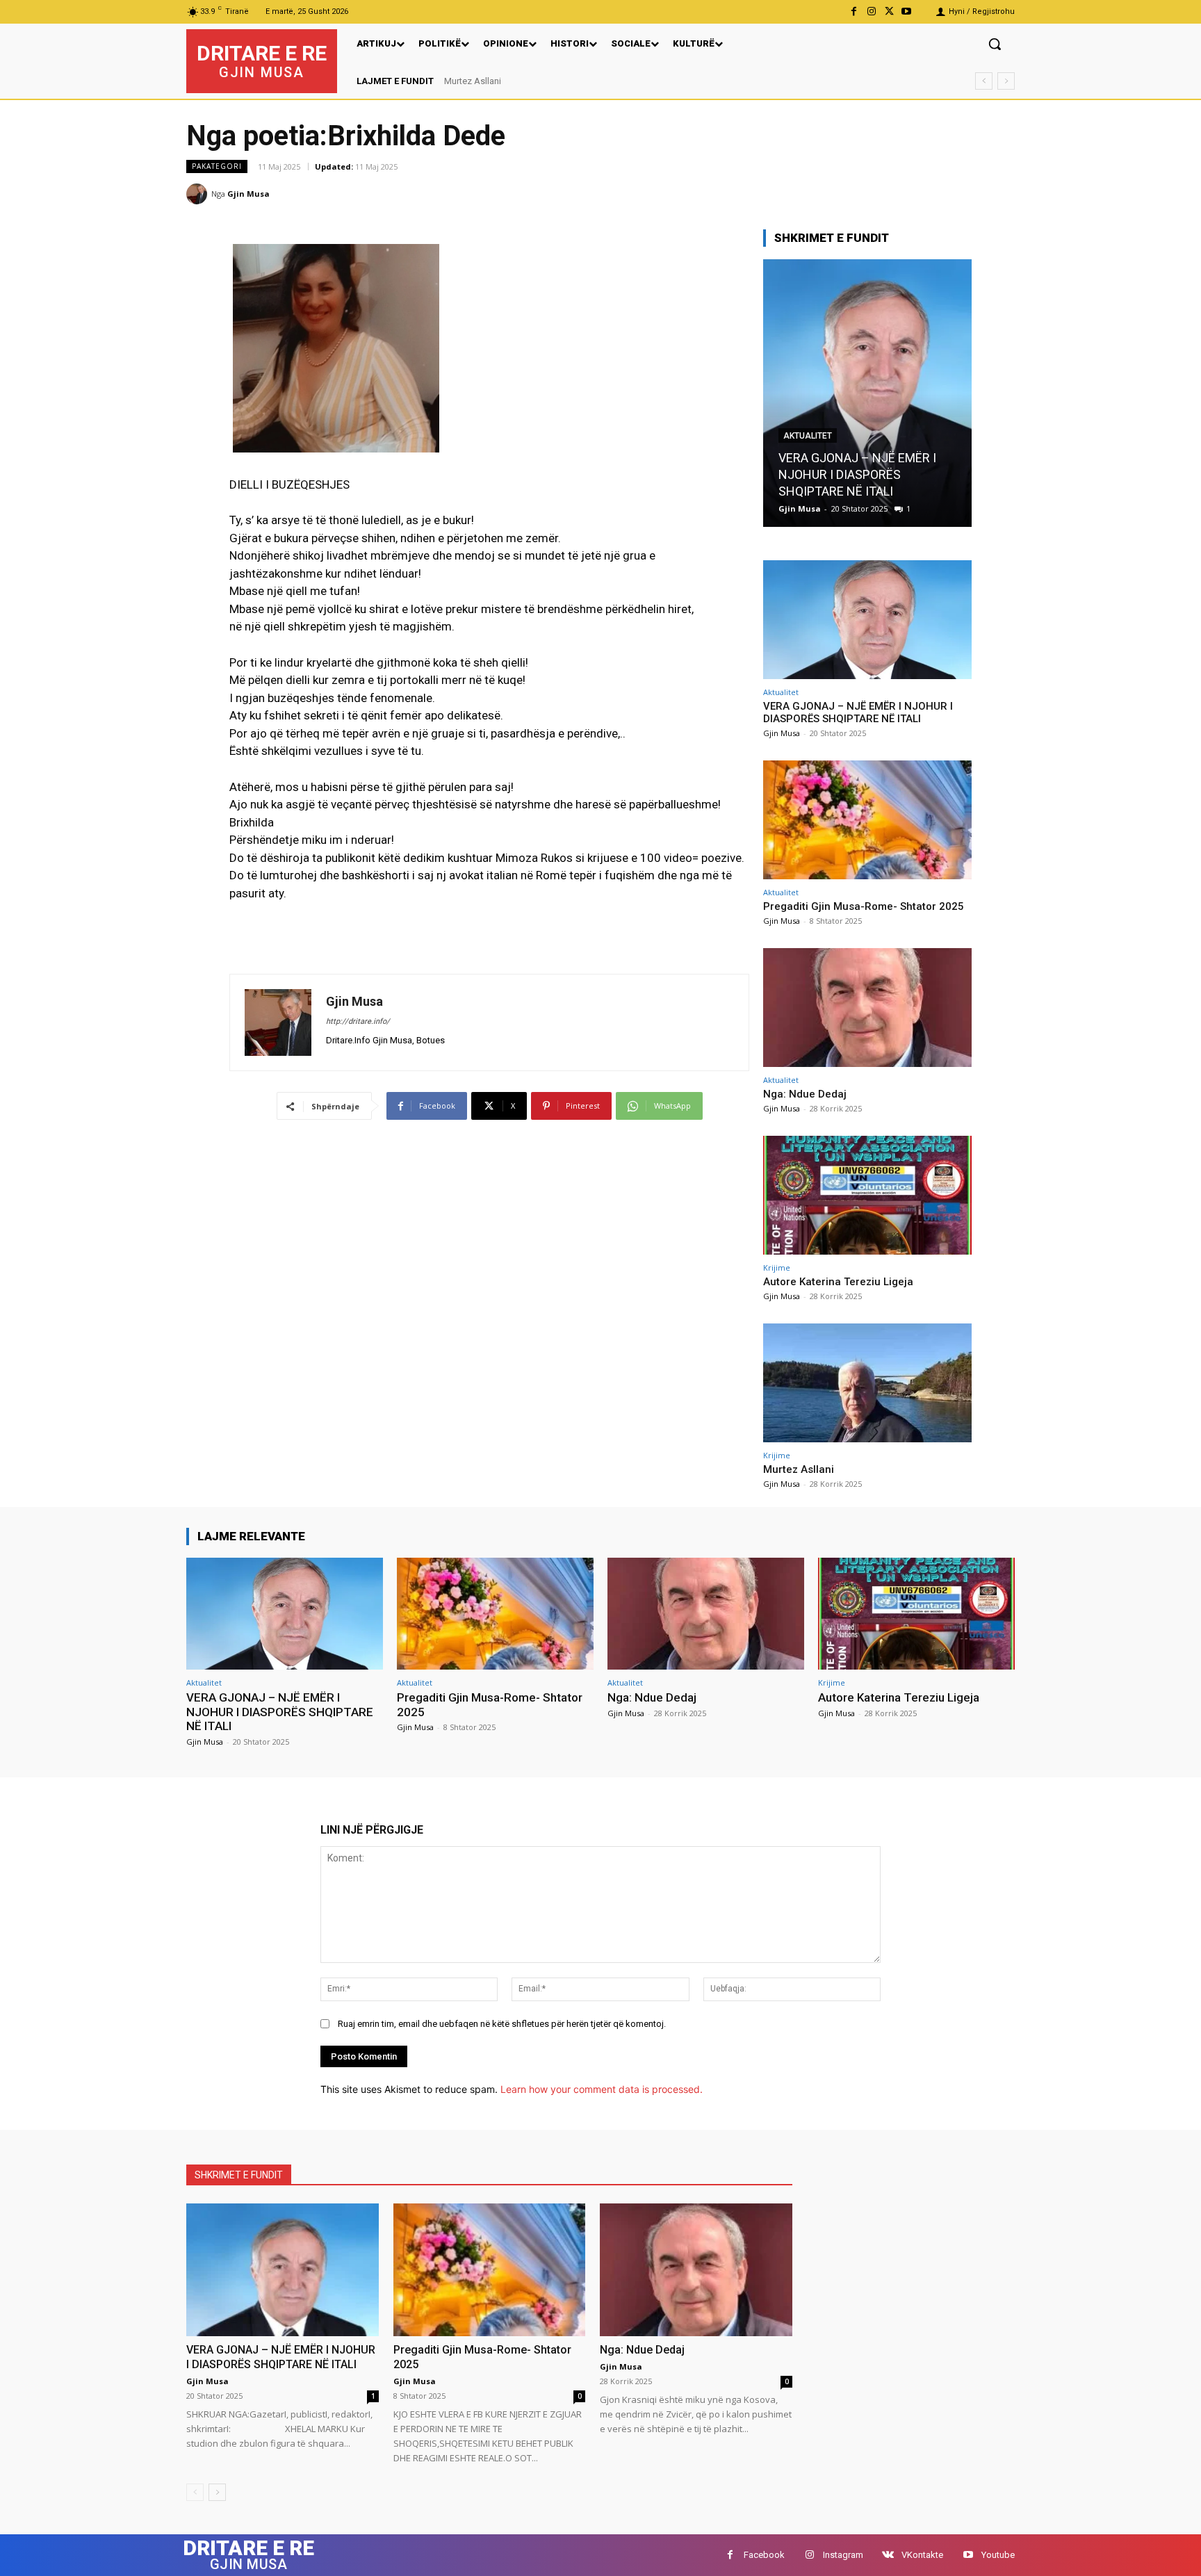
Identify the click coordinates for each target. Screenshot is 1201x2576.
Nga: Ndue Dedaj (805, 1094)
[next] (1006, 81)
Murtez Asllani (473, 81)
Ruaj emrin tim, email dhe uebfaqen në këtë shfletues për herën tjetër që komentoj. (502, 2024)
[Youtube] (907, 11)
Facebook (764, 2555)
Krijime (777, 1267)
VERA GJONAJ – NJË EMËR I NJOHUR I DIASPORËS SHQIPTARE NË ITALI (858, 712)
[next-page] (217, 2492)
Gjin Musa (248, 194)
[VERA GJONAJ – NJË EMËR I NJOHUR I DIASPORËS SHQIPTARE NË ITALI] (867, 620)
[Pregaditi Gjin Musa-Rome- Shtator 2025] (867, 393)
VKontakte (922, 2555)
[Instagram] (871, 11)
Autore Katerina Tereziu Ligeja (838, 1282)
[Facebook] (854, 11)
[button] (995, 44)
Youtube (998, 2555)
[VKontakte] (888, 2555)
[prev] (984, 81)
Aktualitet (808, 453)
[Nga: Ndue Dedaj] (867, 1008)
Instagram (843, 2555)
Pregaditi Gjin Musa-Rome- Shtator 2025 (864, 906)
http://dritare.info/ (358, 1021)
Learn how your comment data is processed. (602, 2089)
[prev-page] (195, 2492)
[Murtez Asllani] (867, 1383)
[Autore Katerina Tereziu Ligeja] (867, 1195)
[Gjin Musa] (199, 194)
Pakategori (217, 166)
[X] (889, 11)
